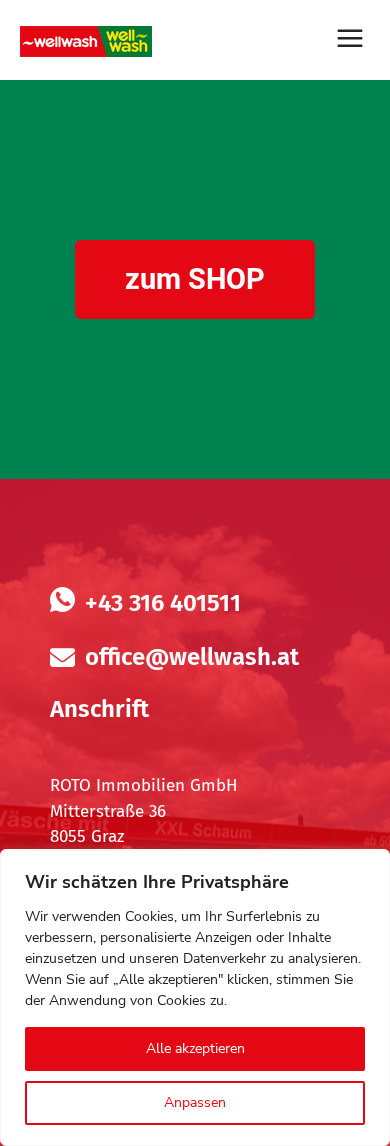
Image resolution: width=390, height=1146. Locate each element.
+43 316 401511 (163, 603)
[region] (195, 997)
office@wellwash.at (192, 657)
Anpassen (195, 1102)
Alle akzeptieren (195, 1048)
